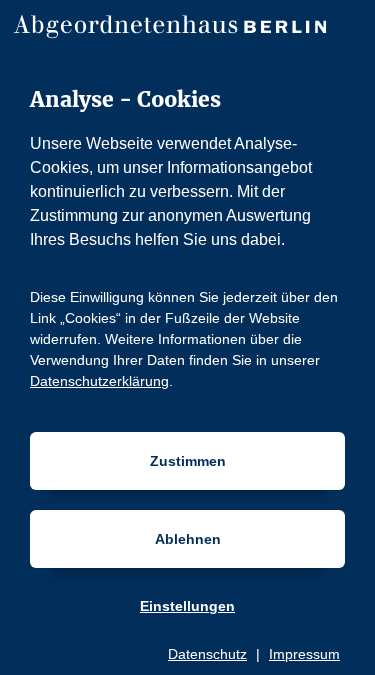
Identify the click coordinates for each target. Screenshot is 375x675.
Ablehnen (188, 539)
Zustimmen (188, 461)
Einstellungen (187, 606)
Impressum (304, 654)
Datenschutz (207, 654)
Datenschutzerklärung (99, 381)
